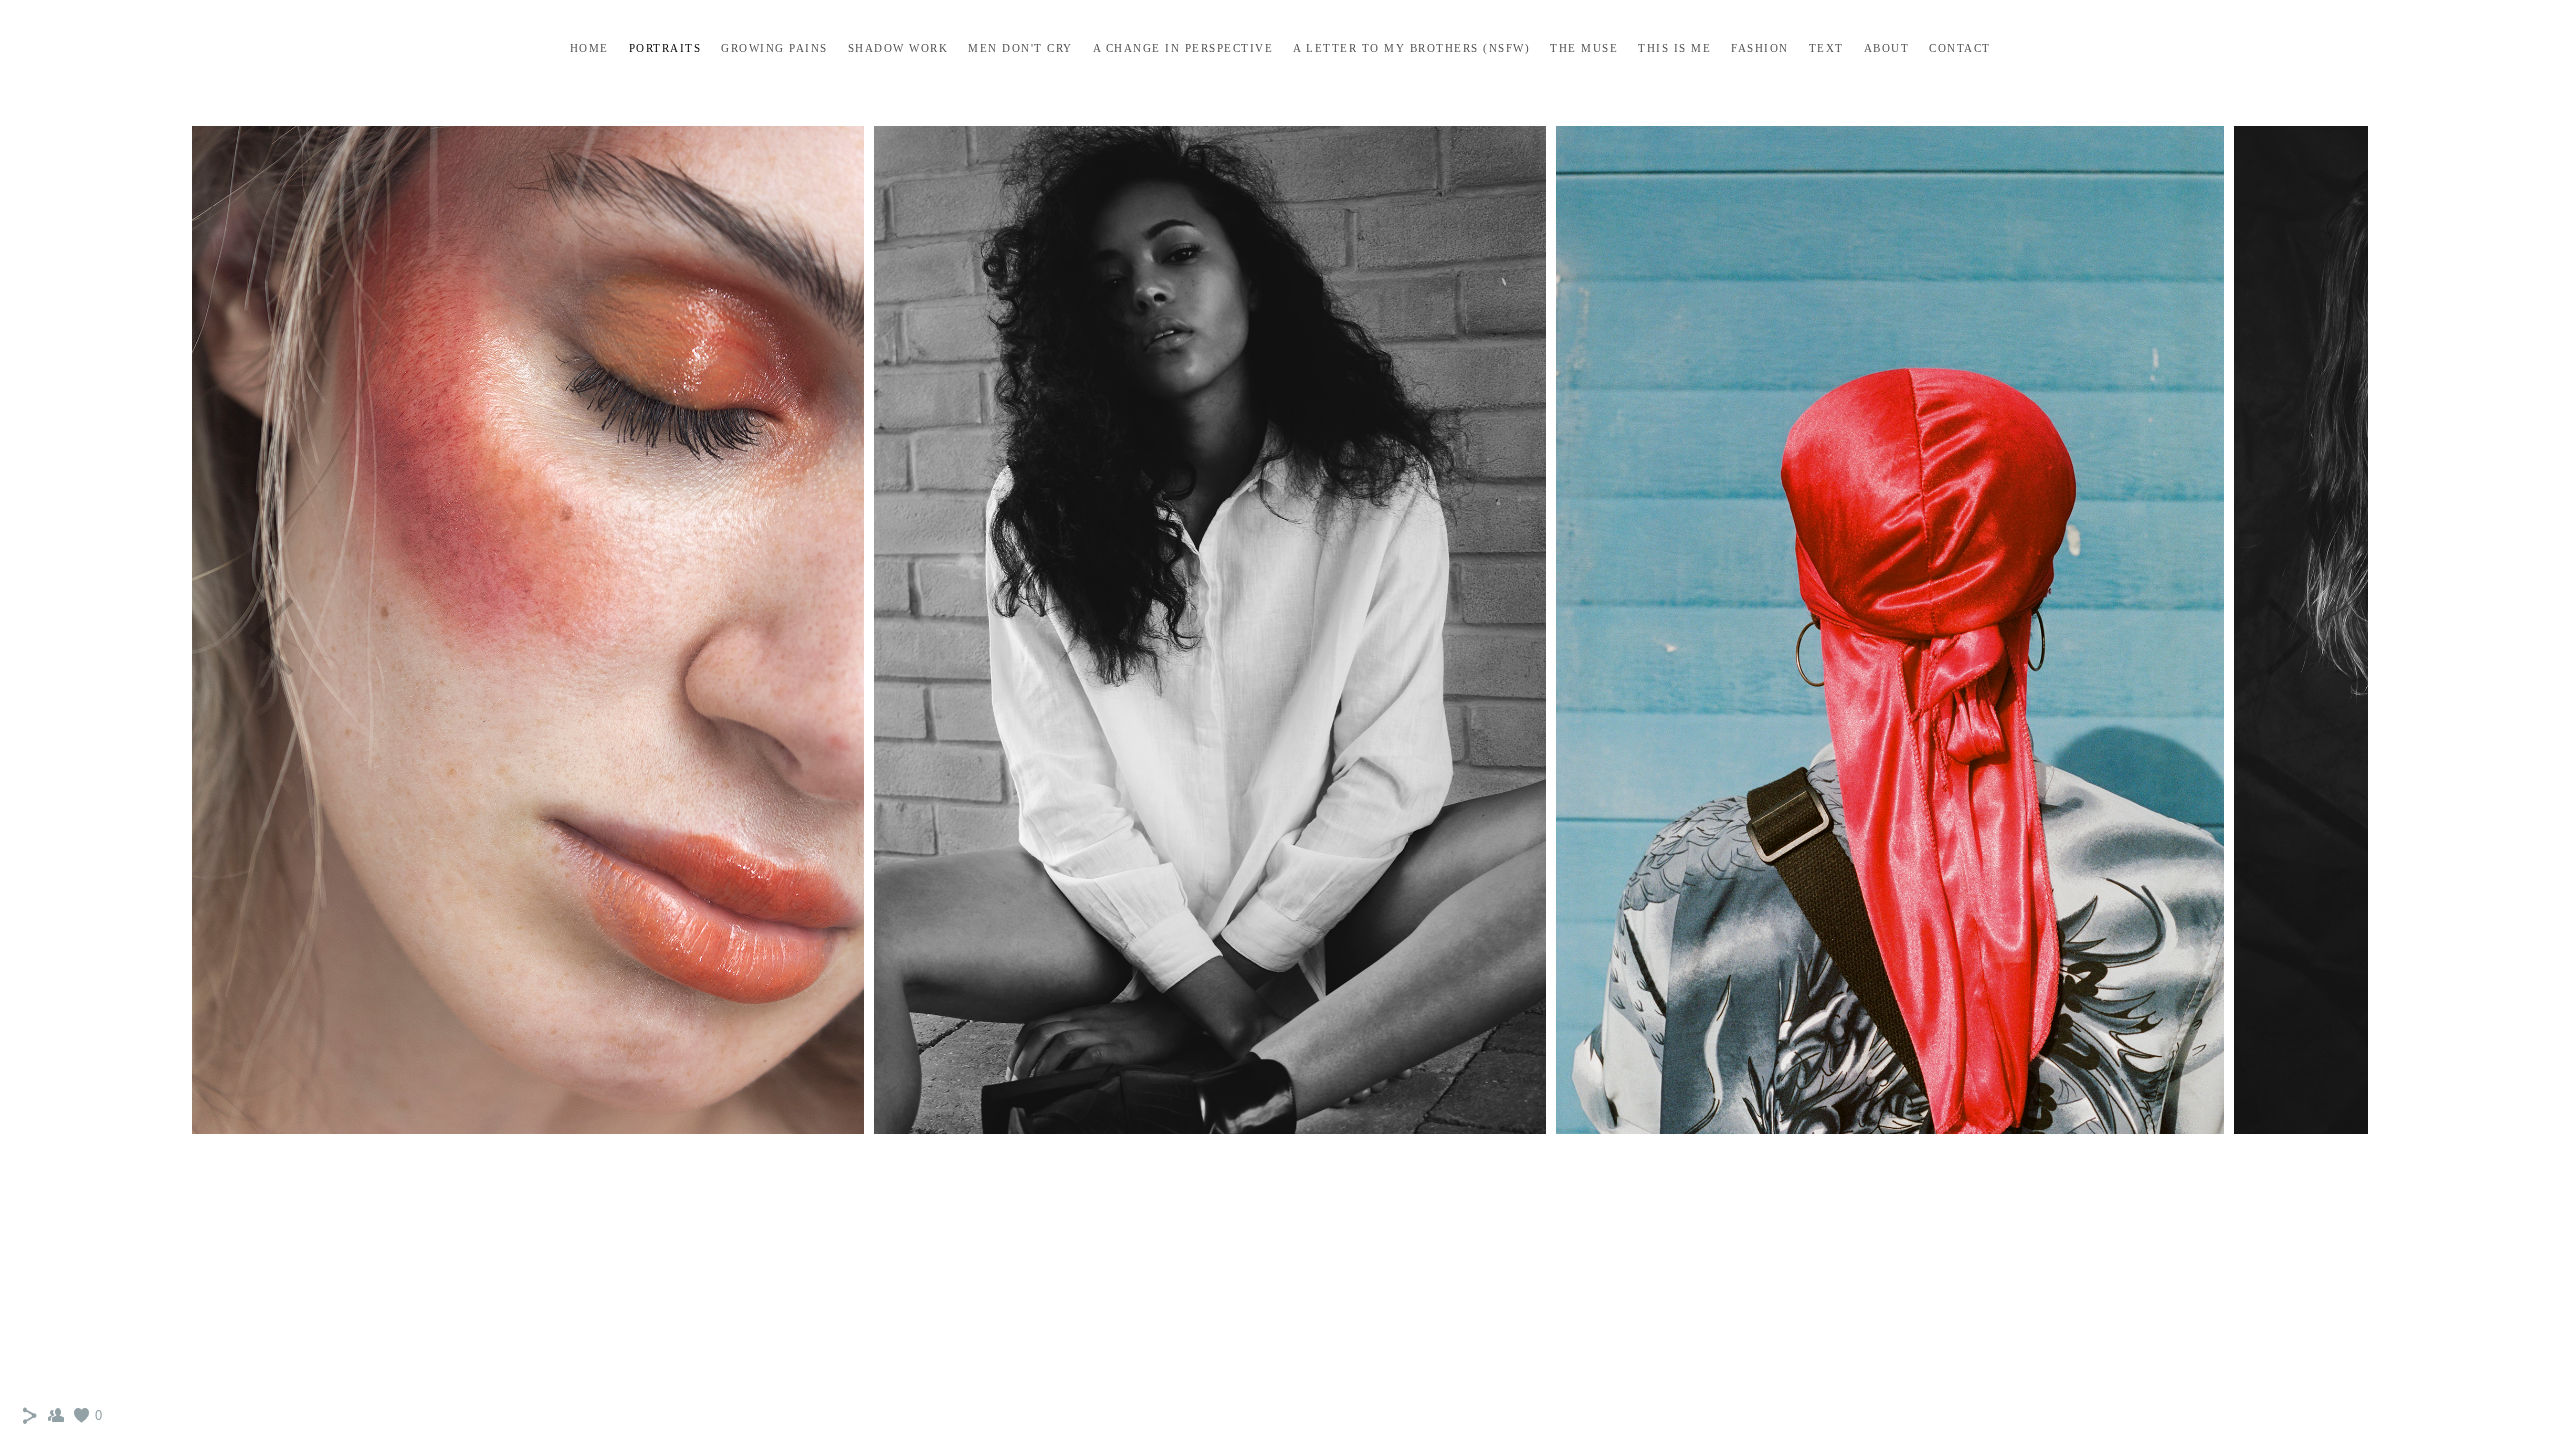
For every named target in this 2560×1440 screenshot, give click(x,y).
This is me (1674, 48)
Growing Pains (774, 48)
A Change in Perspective (1183, 48)
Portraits (665, 48)
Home (589, 48)
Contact (1960, 48)
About (1887, 48)
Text (1826, 48)
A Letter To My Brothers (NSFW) (1411, 48)
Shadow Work (898, 48)
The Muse (1584, 48)
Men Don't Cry (1020, 48)
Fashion (1760, 48)
